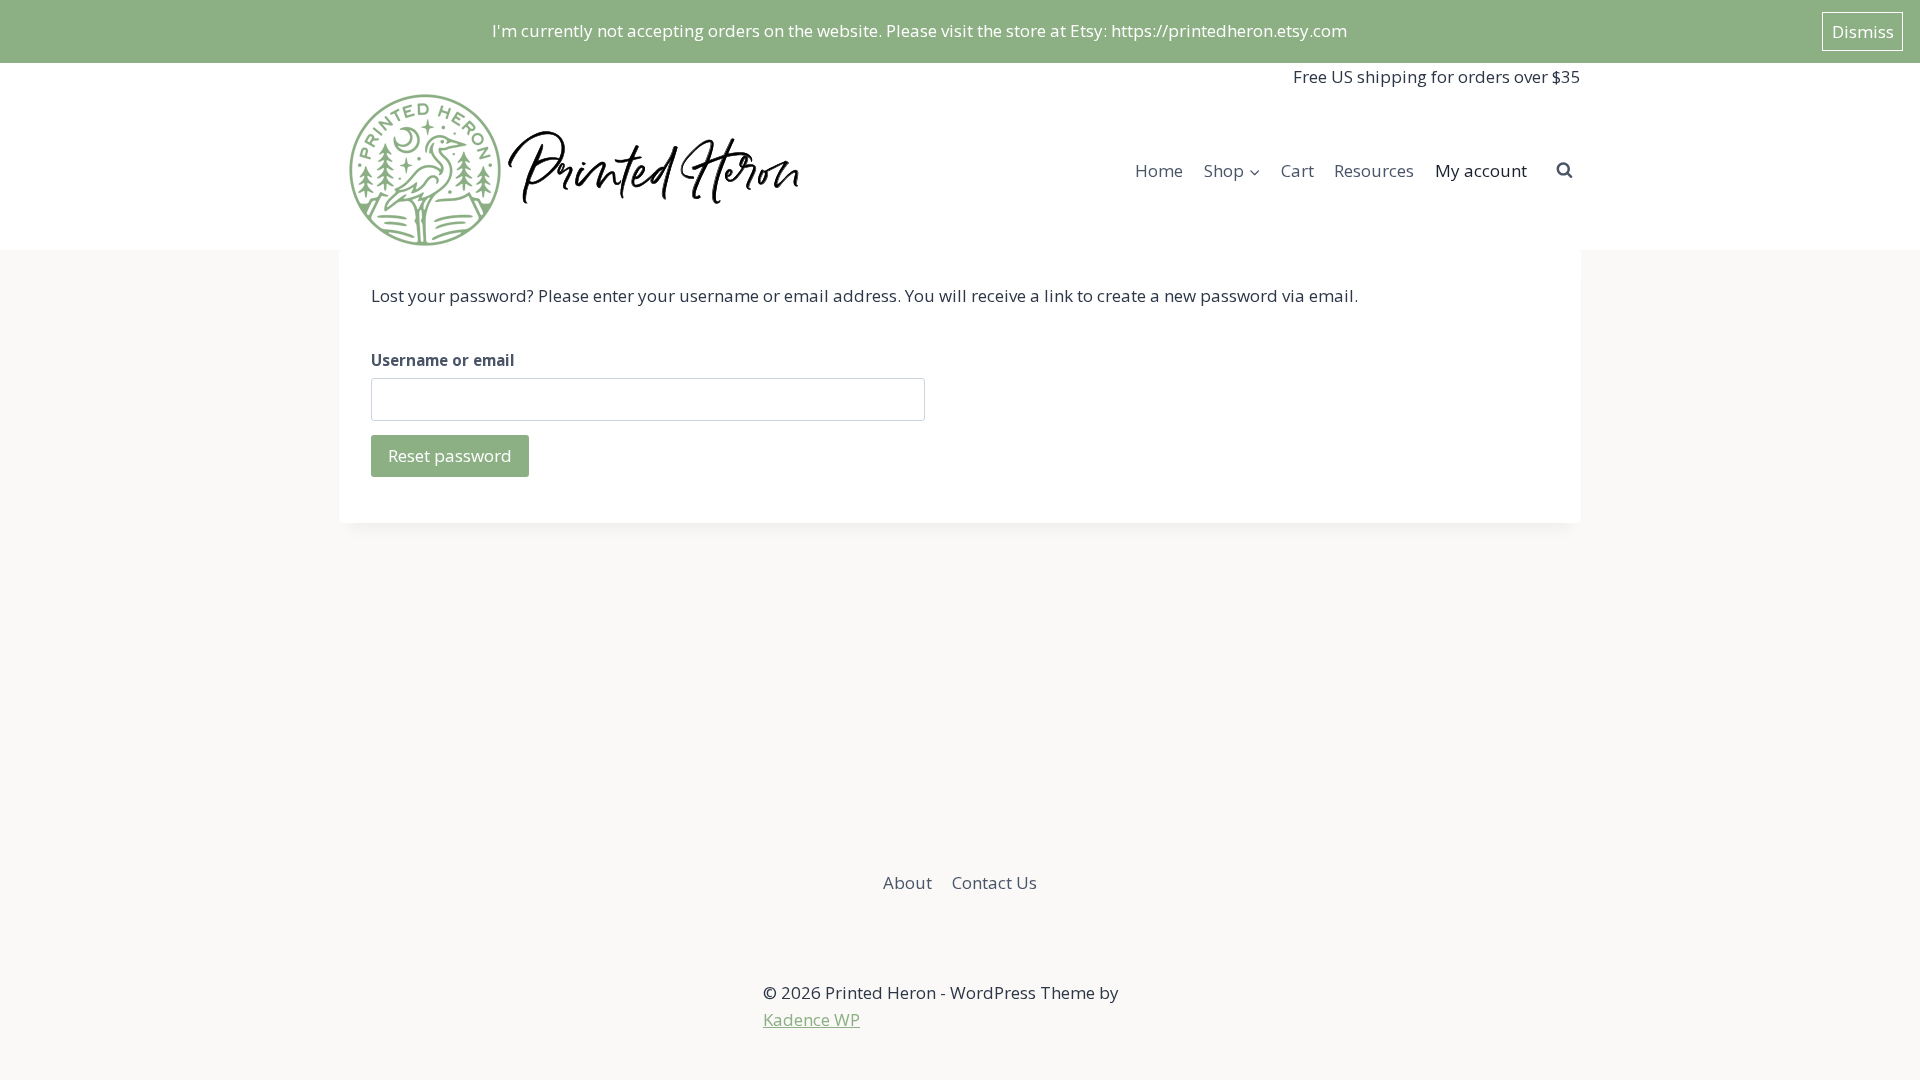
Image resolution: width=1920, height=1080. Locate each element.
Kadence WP (811, 1019)
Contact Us (994, 882)
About (907, 882)
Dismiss (1863, 31)
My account (1481, 170)
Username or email (443, 360)
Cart (1297, 170)
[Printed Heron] (573, 170)
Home (1159, 170)
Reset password (450, 455)
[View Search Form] (1564, 170)
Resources (1374, 170)
